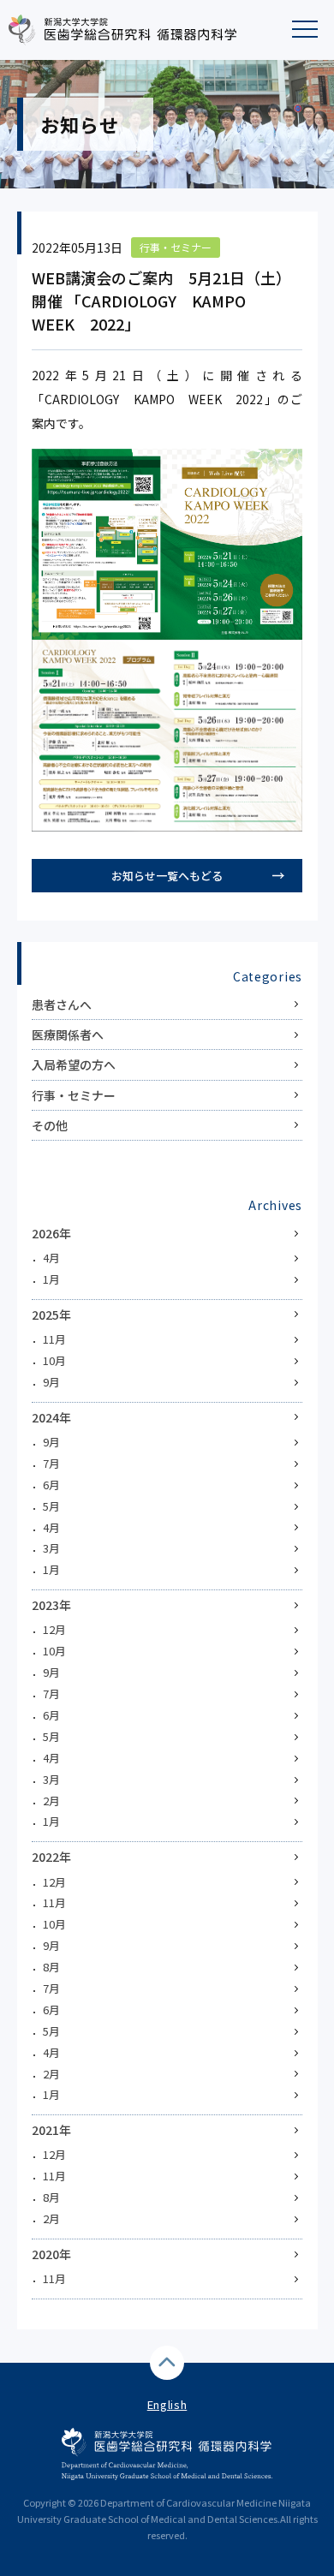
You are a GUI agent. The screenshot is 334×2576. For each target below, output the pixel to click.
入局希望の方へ (74, 1064)
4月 (51, 1258)
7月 (51, 1463)
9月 (51, 1382)
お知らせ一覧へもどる (167, 876)
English (167, 2404)
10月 (54, 1360)
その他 (50, 1125)
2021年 (51, 2130)
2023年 (51, 1605)
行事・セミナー (74, 1095)
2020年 (51, 2254)
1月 (51, 1279)
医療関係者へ (68, 1035)
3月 (51, 1548)
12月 (54, 1629)
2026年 (51, 1233)
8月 (51, 1967)
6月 (51, 1485)
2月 (51, 1801)
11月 (54, 1339)
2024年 (51, 1417)
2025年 (51, 1315)
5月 (51, 1506)
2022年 (51, 1857)
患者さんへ (62, 1005)
